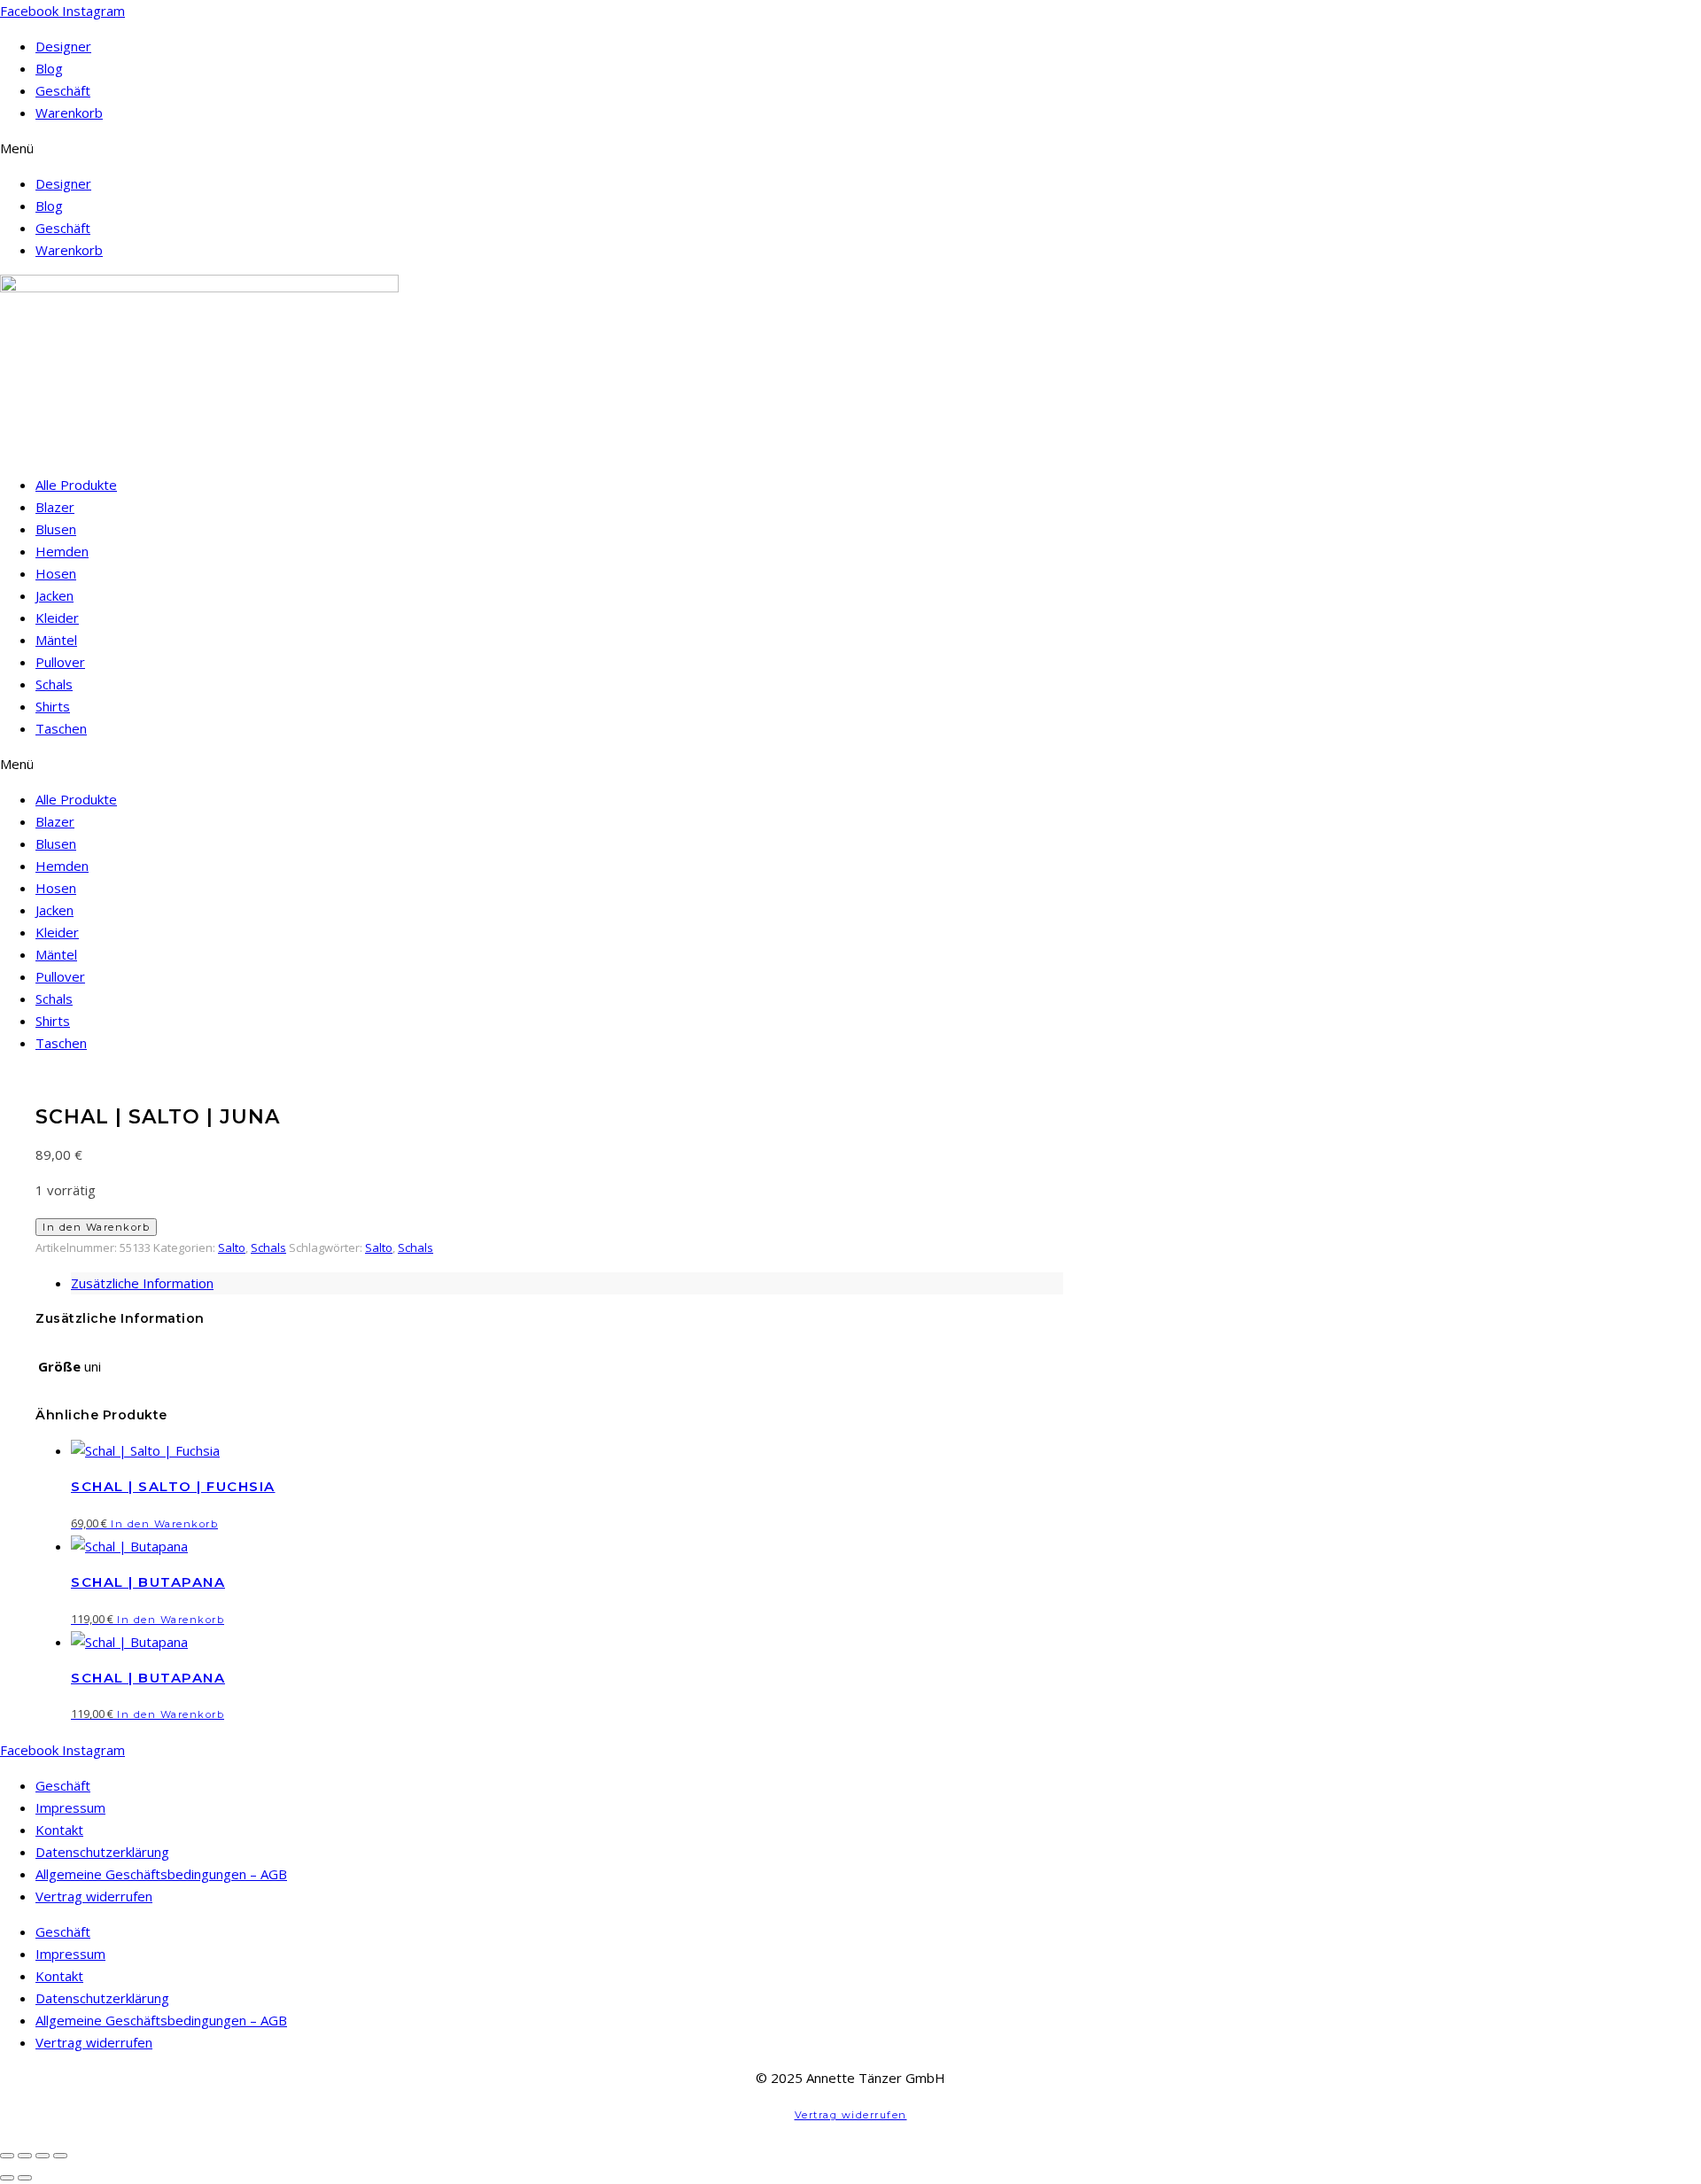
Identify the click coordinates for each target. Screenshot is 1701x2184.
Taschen (61, 728)
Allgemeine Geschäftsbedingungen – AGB (161, 1874)
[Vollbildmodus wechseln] (25, 2156)
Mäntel (56, 640)
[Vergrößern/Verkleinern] (7, 2156)
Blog (49, 68)
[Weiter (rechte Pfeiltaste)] (25, 2178)
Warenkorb (69, 113)
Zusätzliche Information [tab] (142, 1283)
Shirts (53, 706)
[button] (850, 148)
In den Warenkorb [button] (164, 1524)
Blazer (55, 507)
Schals (54, 684)
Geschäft (63, 90)
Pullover (60, 662)
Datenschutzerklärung (102, 1852)
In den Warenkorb (96, 1227)
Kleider (57, 618)
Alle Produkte (76, 485)
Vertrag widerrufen (94, 1896)
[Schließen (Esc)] (60, 2156)
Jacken (54, 595)
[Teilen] (43, 2156)
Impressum (70, 1807)
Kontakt (59, 1830)
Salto (232, 1247)
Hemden (62, 551)
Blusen (56, 529)
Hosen (56, 573)
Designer (63, 46)
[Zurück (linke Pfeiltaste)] (7, 2178)
